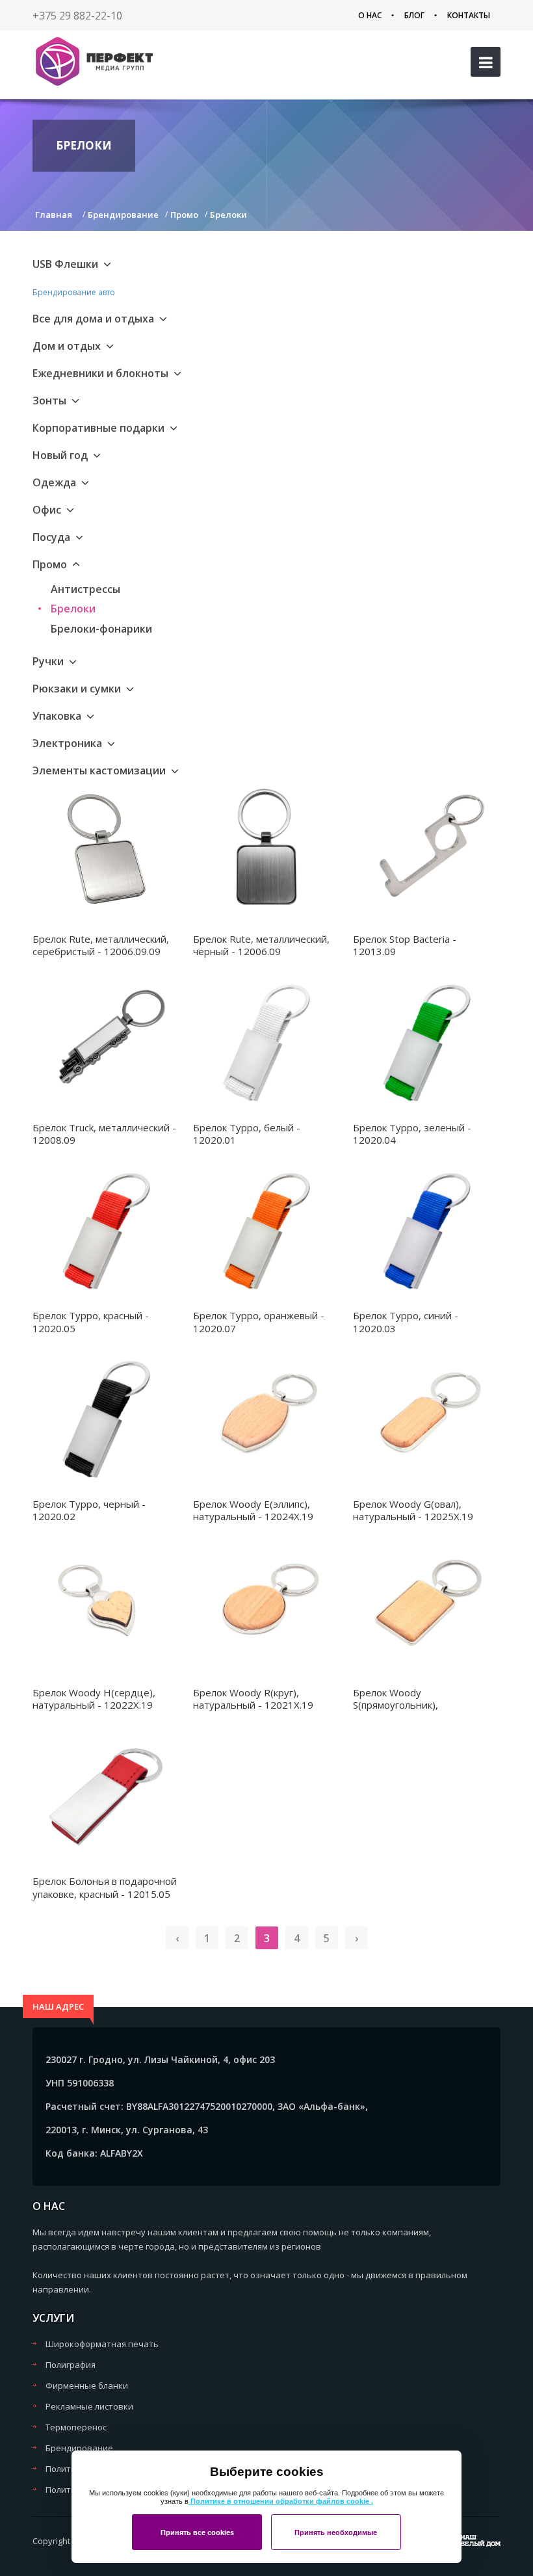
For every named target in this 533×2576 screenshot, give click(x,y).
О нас (370, 15)
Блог (414, 15)
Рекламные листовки (89, 2406)
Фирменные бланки (87, 2385)
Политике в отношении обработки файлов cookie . (281, 2501)
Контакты (469, 15)
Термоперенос (76, 2427)
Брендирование (79, 2448)
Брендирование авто (74, 292)
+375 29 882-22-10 (77, 16)
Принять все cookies (197, 2532)
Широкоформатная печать (102, 2344)
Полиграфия (71, 2365)
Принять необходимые (336, 2532)
